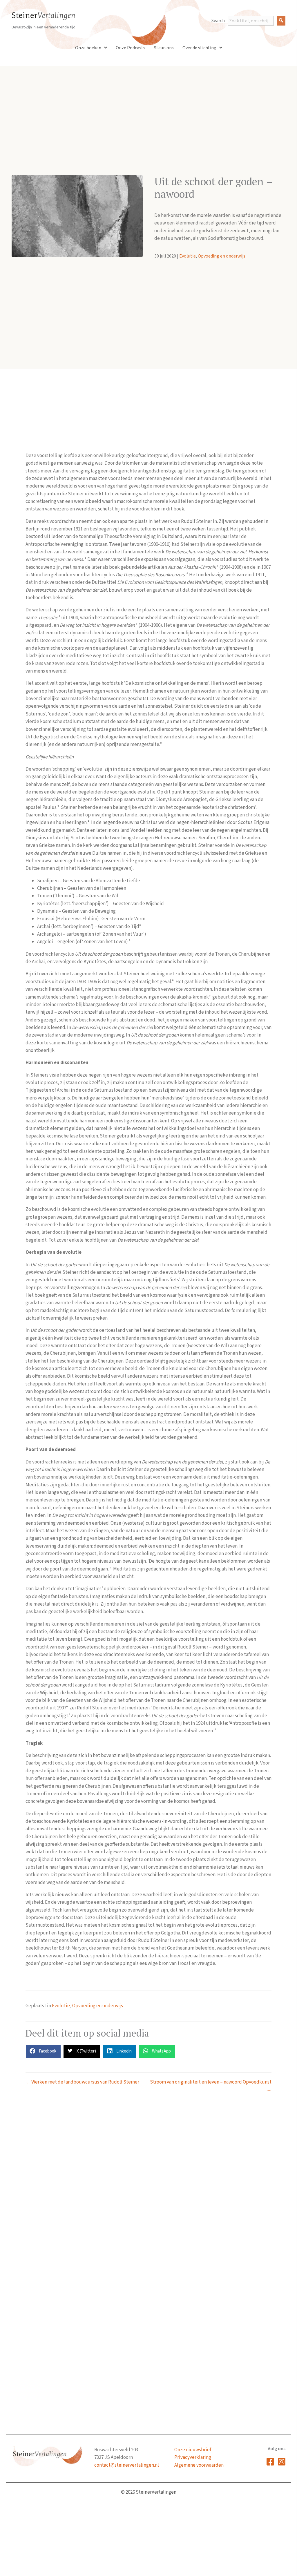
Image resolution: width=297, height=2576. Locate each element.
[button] (281, 21)
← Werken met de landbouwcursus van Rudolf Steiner (82, 2082)
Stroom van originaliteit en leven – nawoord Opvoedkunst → (211, 2086)
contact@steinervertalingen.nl (127, 2465)
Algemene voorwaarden (199, 2465)
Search (218, 21)
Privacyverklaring (193, 2457)
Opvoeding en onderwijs (222, 256)
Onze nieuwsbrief (193, 2450)
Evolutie (188, 256)
